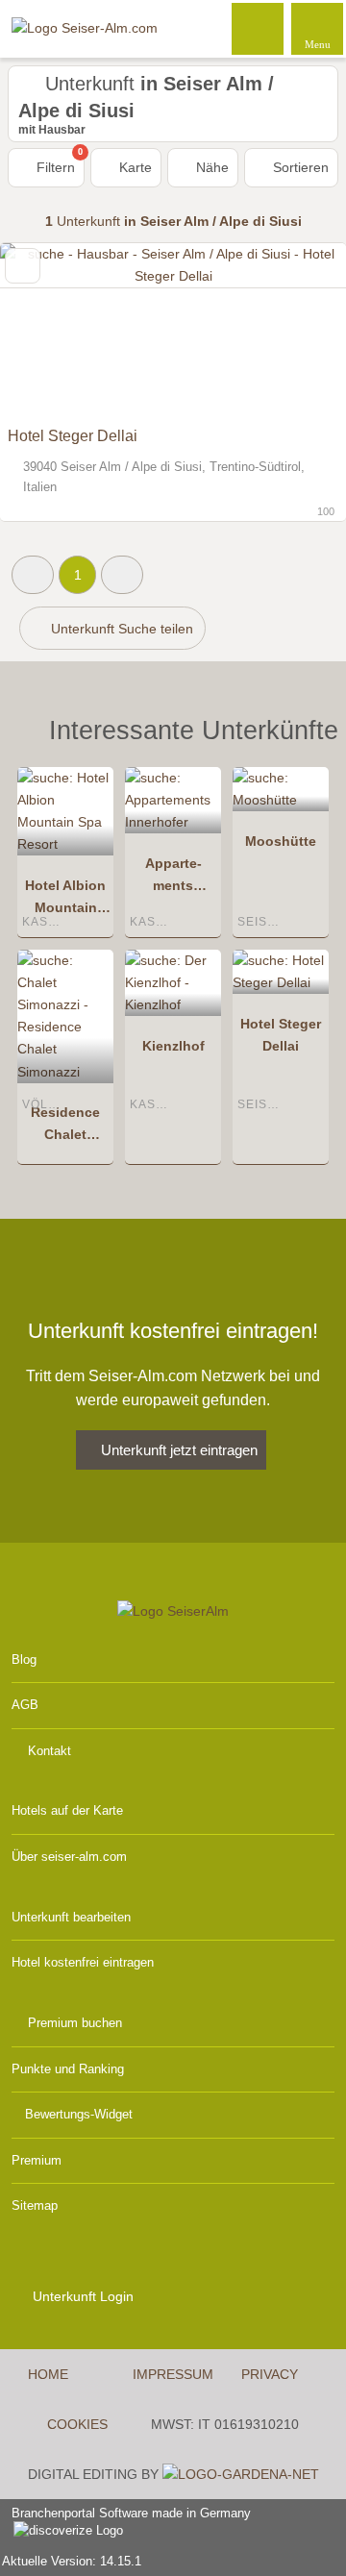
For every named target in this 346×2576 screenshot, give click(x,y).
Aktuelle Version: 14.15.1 (72, 2561)
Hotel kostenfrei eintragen (83, 1962)
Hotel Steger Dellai (73, 436)
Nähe (210, 167)
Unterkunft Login (81, 2296)
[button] (33, 574)
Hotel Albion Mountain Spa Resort (65, 901)
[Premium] (307, 736)
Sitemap (35, 2205)
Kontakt (49, 1751)
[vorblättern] (298, 330)
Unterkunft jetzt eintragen (179, 1450)
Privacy (270, 2374)
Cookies (77, 2424)
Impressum (173, 2374)
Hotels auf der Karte (67, 1810)
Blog (24, 1660)
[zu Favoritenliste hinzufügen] (23, 266)
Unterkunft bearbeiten (71, 1917)
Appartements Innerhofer (173, 879)
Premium (37, 2160)
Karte (134, 167)
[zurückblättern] (48, 330)
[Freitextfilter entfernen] (259, 28)
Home (48, 2374)
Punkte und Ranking (68, 2069)
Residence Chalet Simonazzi (65, 1127)
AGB (25, 1705)
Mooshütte (281, 841)
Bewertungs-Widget (79, 2114)
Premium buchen (75, 2023)
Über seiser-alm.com (69, 1857)
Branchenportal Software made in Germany (125, 2523)
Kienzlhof (173, 1046)
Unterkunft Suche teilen (120, 629)
